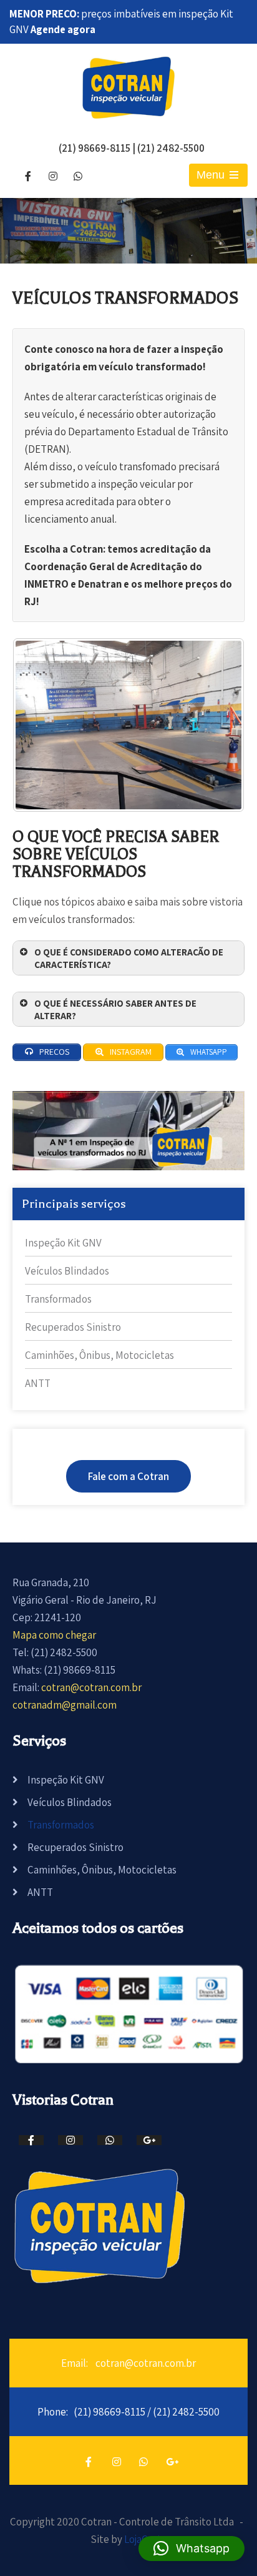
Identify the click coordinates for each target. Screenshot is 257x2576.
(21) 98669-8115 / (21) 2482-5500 (147, 2412)
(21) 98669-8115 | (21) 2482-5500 (132, 148)
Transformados (58, 1299)
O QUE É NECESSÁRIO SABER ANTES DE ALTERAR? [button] (115, 1009)
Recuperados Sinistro (73, 1327)
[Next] (218, 725)
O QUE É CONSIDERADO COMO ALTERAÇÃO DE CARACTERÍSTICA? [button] (129, 958)
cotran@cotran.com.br (91, 1687)
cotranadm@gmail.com (65, 1705)
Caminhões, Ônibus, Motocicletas (99, 1355)
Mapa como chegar (54, 1635)
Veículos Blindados (67, 1271)
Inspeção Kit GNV (63, 1243)
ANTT (38, 1383)
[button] (192, 2549)
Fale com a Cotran (128, 1476)
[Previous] (39, 725)
